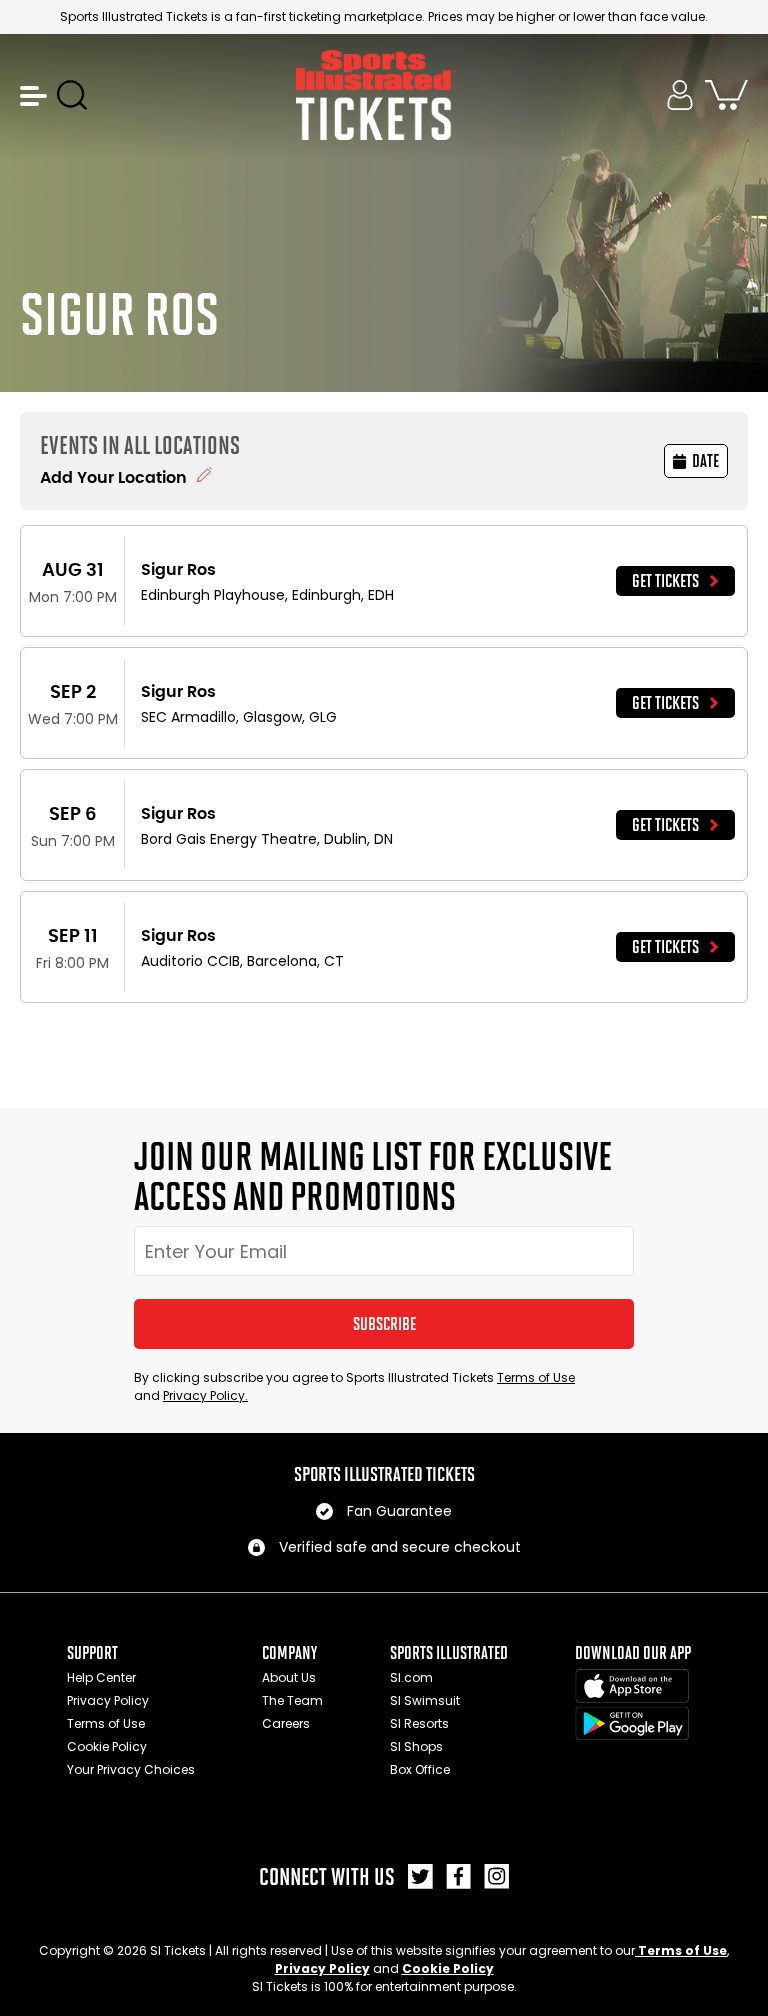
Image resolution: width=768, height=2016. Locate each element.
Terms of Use (536, 1377)
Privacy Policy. (205, 1395)
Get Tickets (665, 581)
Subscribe (384, 1324)
